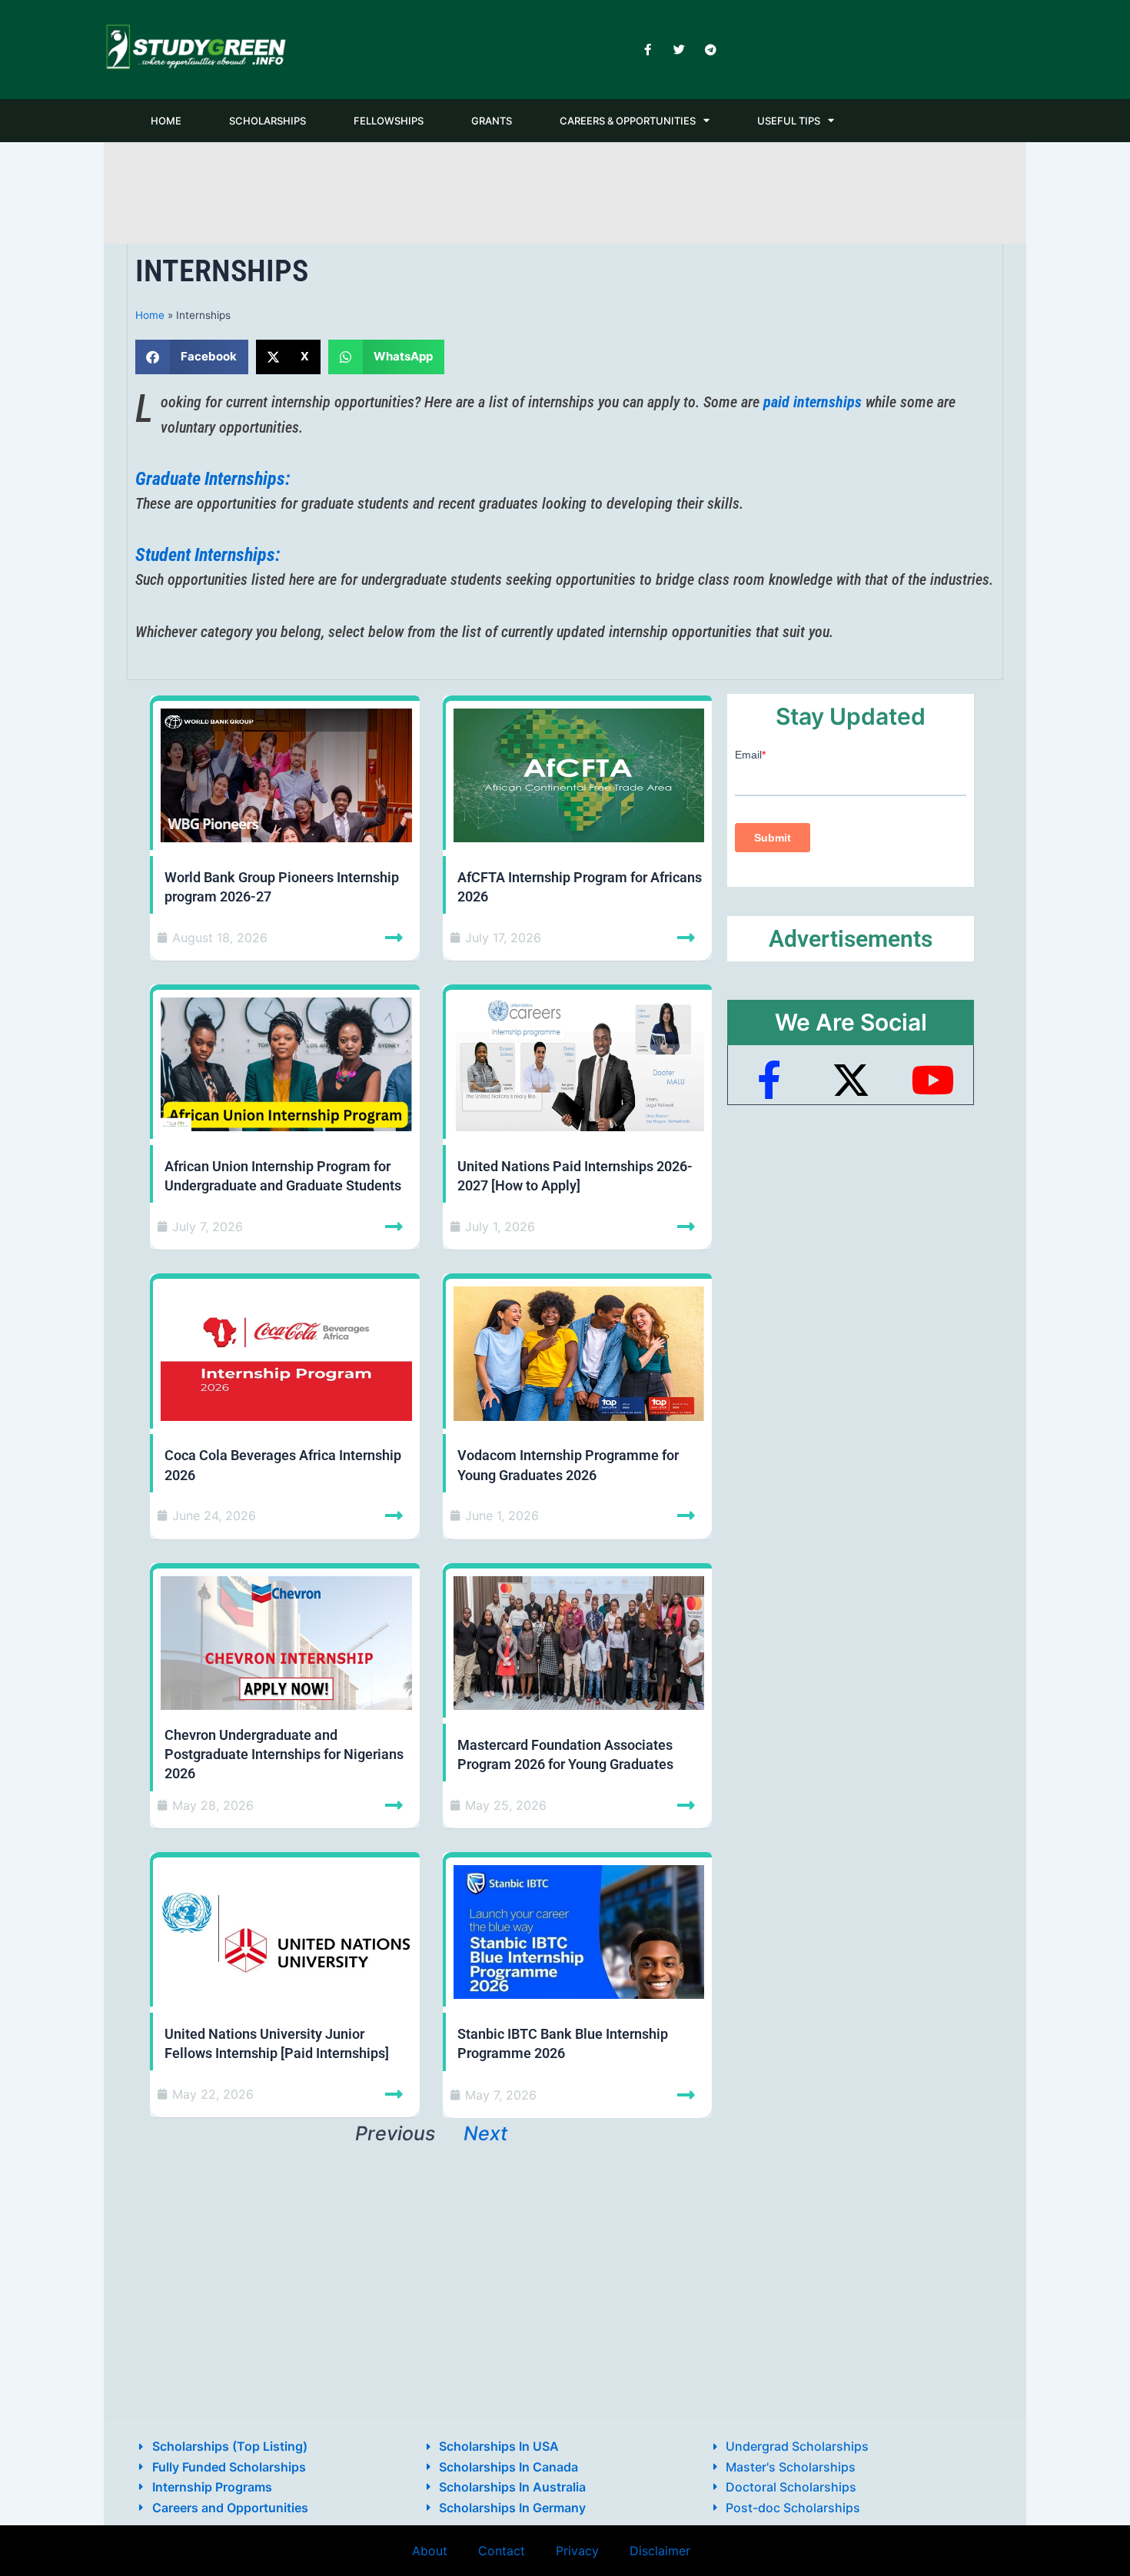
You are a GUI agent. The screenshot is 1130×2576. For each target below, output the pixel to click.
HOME (166, 121)
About (430, 2551)
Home (150, 315)
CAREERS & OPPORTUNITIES (628, 121)
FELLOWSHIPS (389, 121)
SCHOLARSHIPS (268, 121)
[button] (192, 357)
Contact (502, 2551)
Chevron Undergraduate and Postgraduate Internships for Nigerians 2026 (284, 1754)
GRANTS (492, 121)
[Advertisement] (565, 190)
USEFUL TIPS (789, 121)
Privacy (577, 2551)
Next (485, 2133)
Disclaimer (660, 2551)
